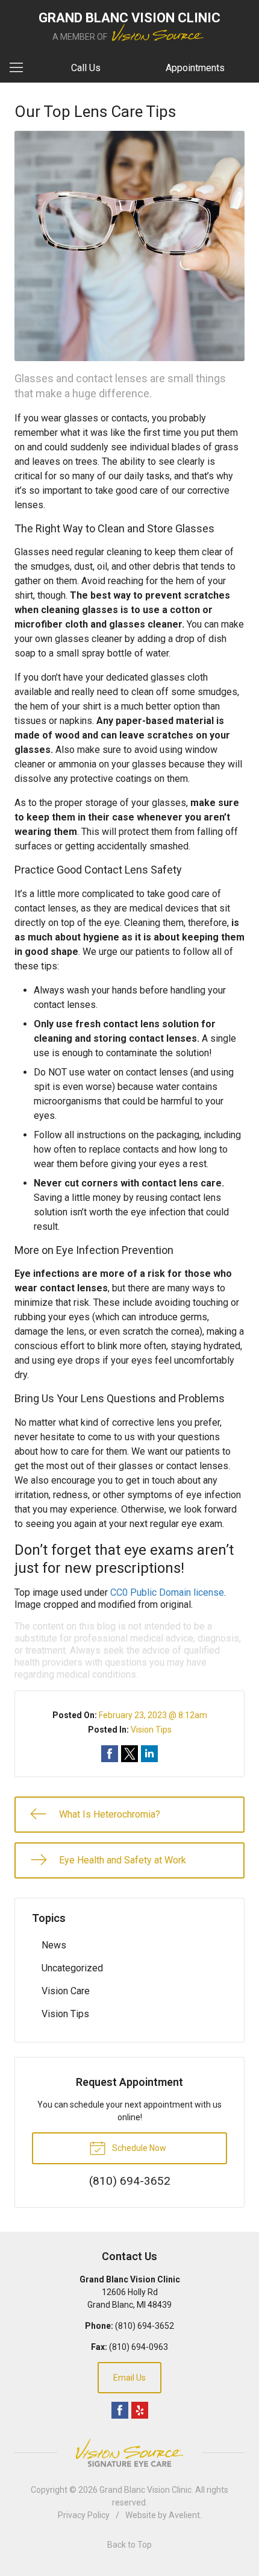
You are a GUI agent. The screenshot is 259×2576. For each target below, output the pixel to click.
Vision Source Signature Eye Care (129, 2453)
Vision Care (66, 1991)
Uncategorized (72, 1968)
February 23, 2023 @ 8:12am (153, 1715)
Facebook (120, 2410)
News (54, 1945)
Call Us (86, 68)
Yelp (140, 2410)
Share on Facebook (110, 1754)
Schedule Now (138, 2148)
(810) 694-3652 (145, 2326)
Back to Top (129, 2545)
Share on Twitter (129, 1754)
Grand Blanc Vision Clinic (145, 2490)
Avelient (184, 2515)
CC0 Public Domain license (167, 1592)
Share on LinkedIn (149, 1754)
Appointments (195, 68)
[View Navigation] (20, 68)
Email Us (129, 2378)
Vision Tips (151, 1730)
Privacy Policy (84, 2515)
